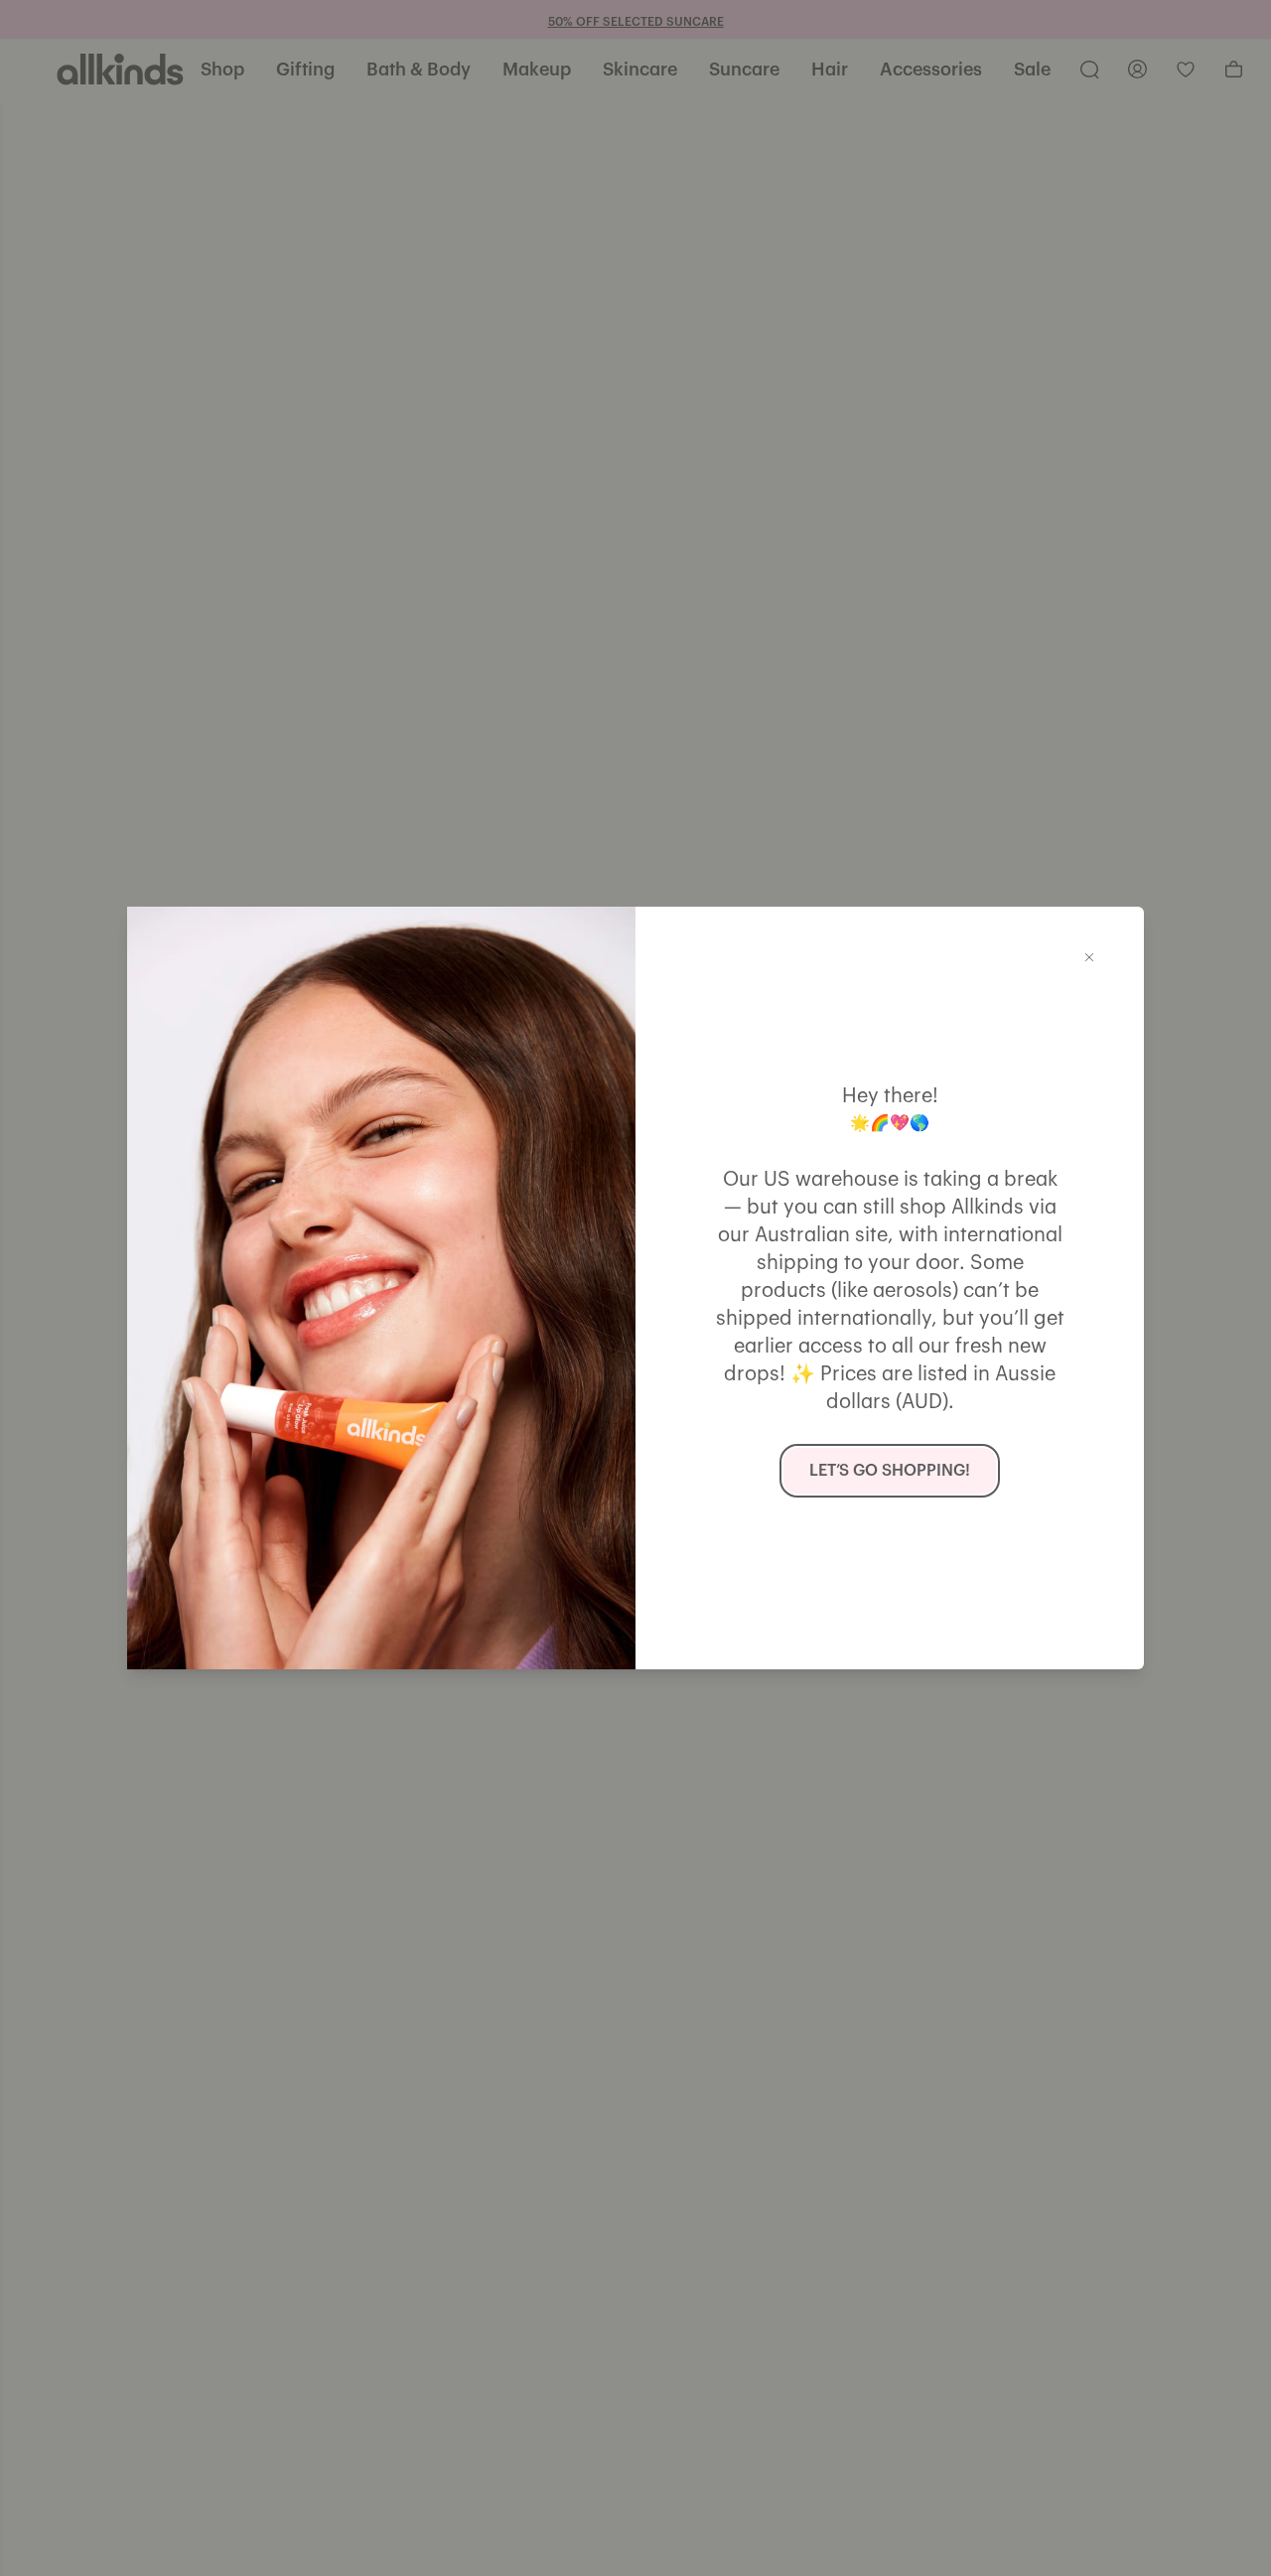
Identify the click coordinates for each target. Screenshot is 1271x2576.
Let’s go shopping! (890, 1471)
